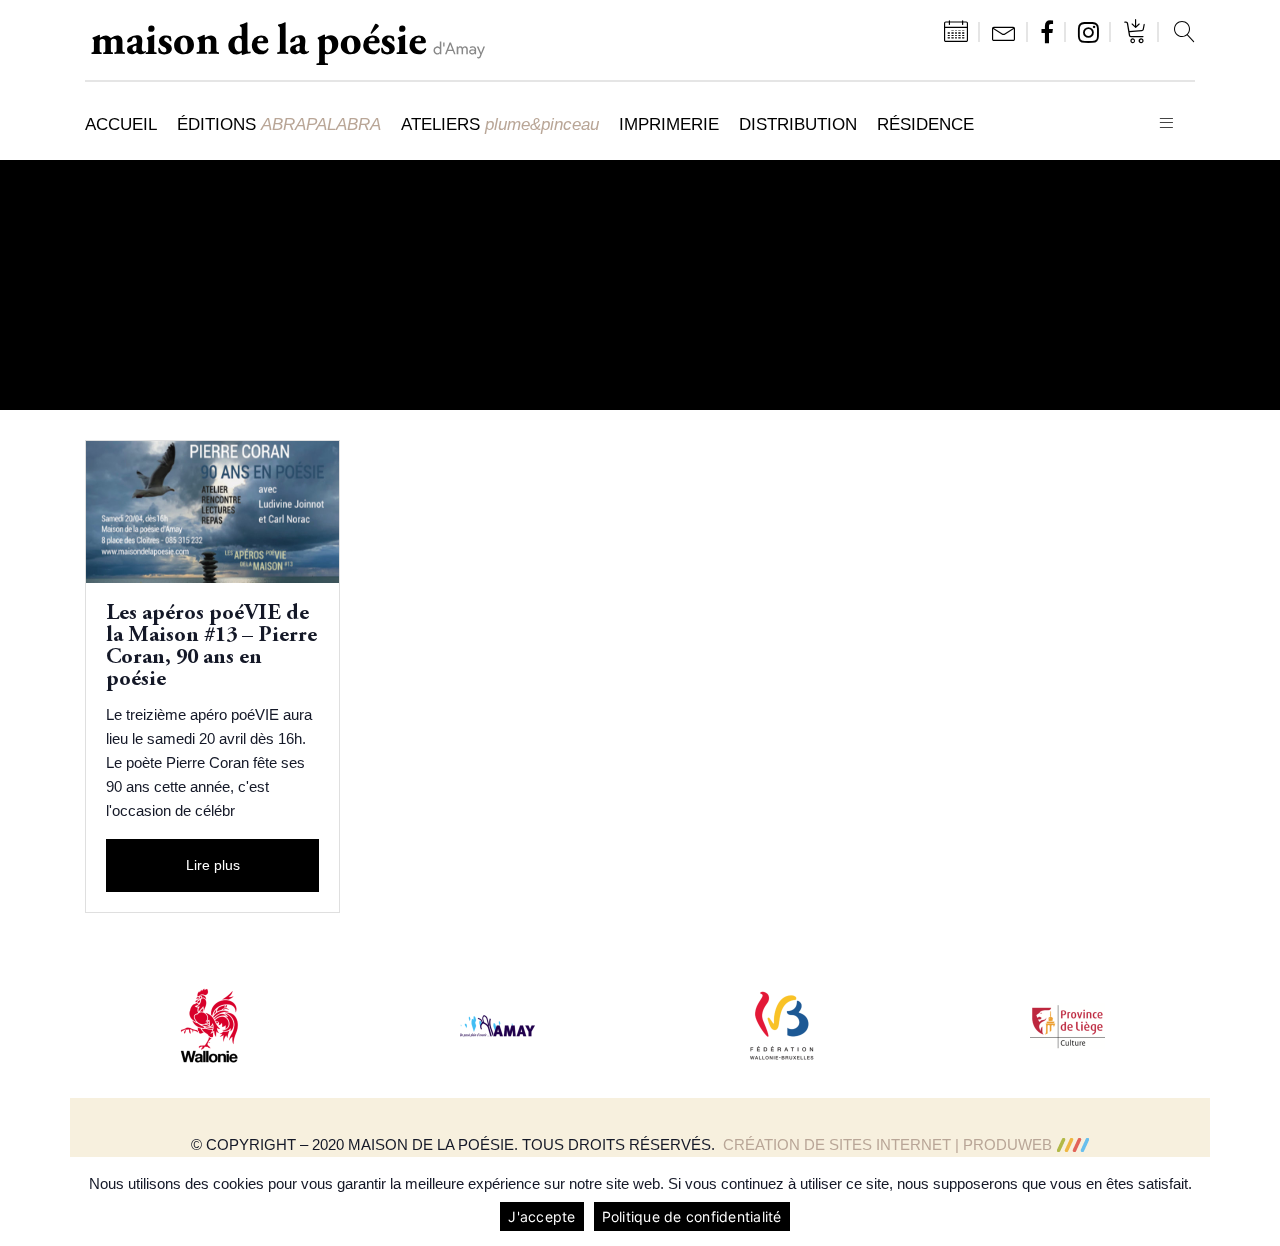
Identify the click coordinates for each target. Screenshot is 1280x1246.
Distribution (798, 124)
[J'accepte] (1255, 1202)
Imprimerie (669, 124)
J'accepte (541, 1216)
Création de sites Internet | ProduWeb (887, 1144)
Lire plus (213, 865)
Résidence (925, 124)
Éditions (279, 124)
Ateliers (500, 124)
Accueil (121, 124)
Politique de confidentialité (692, 1216)
